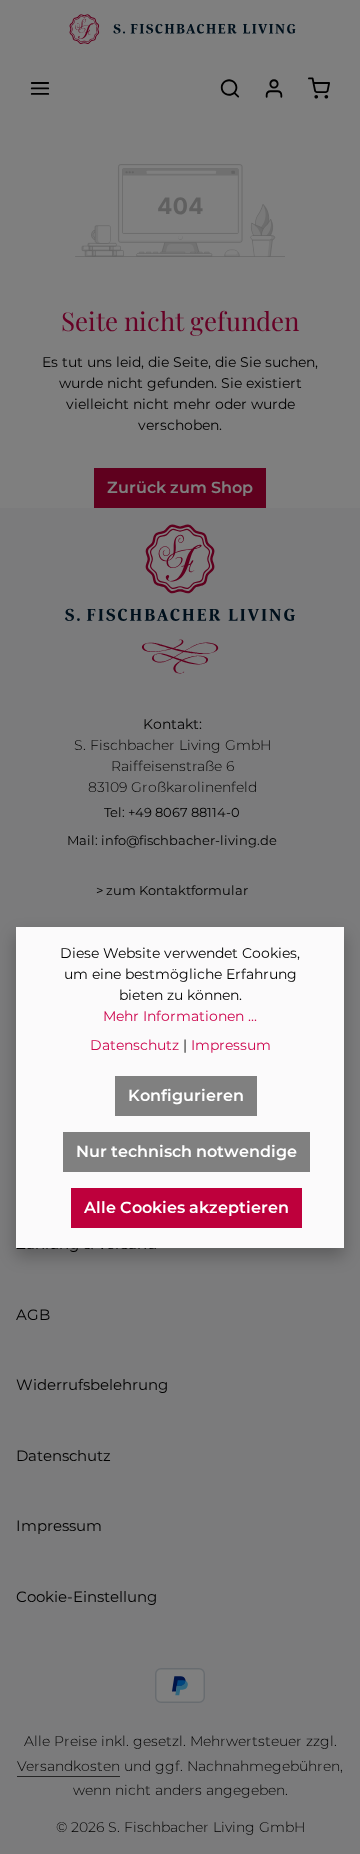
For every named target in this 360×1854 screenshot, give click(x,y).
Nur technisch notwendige (186, 1151)
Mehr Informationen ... (180, 1016)
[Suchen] (230, 88)
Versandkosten (68, 1766)
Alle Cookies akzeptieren (186, 1207)
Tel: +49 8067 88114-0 (172, 812)
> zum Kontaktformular (172, 890)
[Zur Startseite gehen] (180, 30)
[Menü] (40, 88)
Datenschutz (63, 1455)
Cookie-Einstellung (86, 1596)
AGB (33, 1314)
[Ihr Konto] (274, 88)
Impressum (59, 1525)
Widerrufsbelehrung (92, 1384)
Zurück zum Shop (180, 487)
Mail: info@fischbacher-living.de (172, 840)
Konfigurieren (186, 1095)
